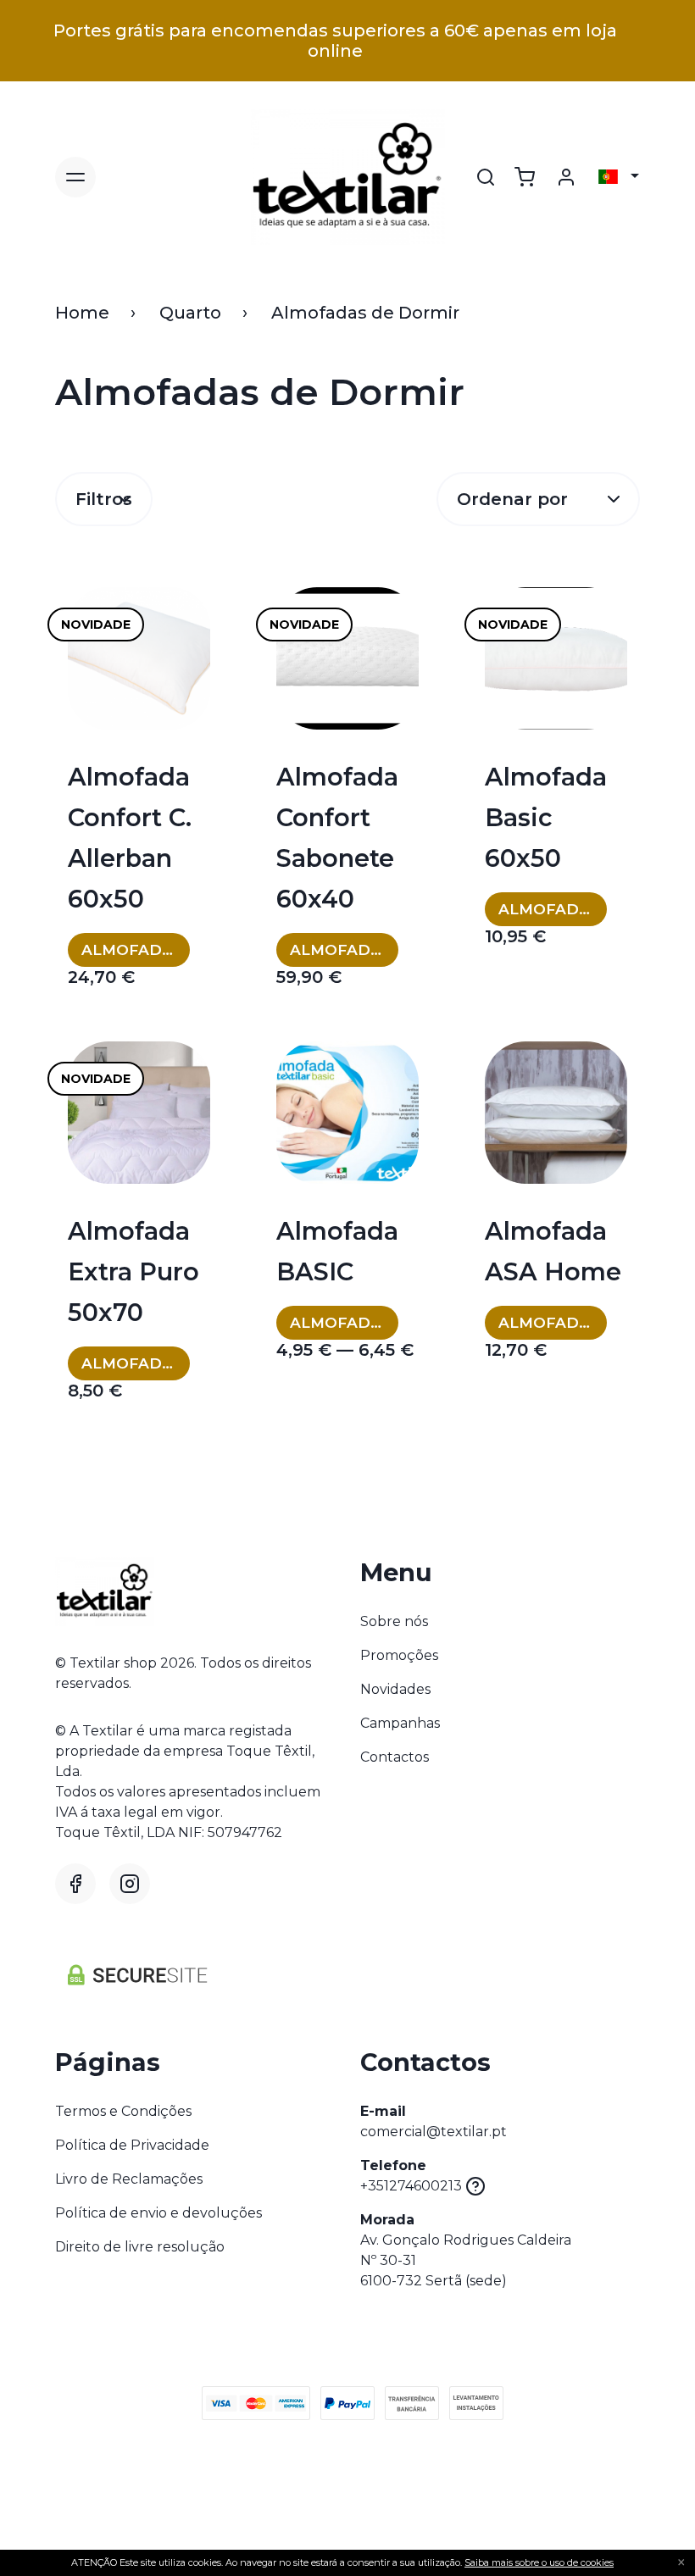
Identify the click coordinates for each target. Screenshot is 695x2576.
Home (82, 313)
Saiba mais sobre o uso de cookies (539, 2562)
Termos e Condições (123, 2111)
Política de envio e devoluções (158, 2213)
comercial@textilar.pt (434, 2132)
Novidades (395, 1689)
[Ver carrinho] (525, 177)
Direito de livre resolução (140, 2247)
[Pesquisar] (486, 177)
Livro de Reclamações (129, 2179)
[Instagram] (130, 1884)
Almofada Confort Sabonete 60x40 (337, 838)
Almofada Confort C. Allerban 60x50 (130, 838)
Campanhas (400, 1723)
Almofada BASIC (337, 1251)
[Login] (566, 177)
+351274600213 (411, 2186)
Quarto (190, 313)
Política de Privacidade (132, 2145)
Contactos (395, 1757)
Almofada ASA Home (553, 1251)
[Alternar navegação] (75, 177)
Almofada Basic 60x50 (546, 817)
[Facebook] (75, 1884)
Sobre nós (394, 1621)
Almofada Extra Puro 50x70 (133, 1271)
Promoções (399, 1655)
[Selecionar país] (619, 177)
